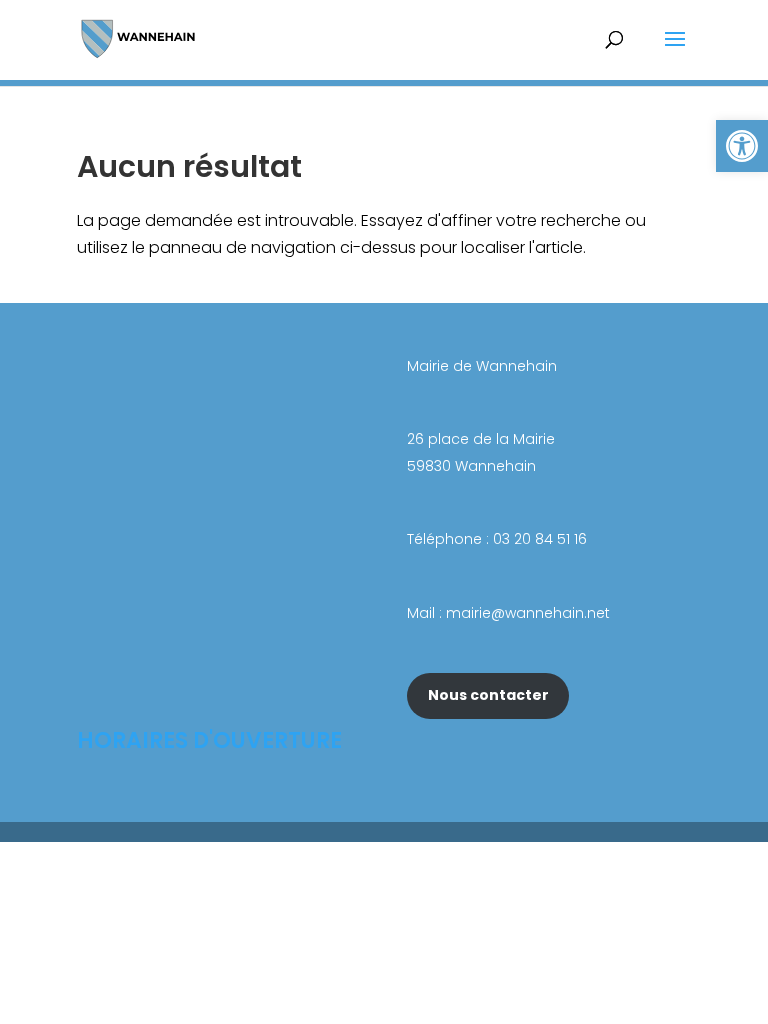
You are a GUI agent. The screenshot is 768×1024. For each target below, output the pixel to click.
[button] (742, 146)
